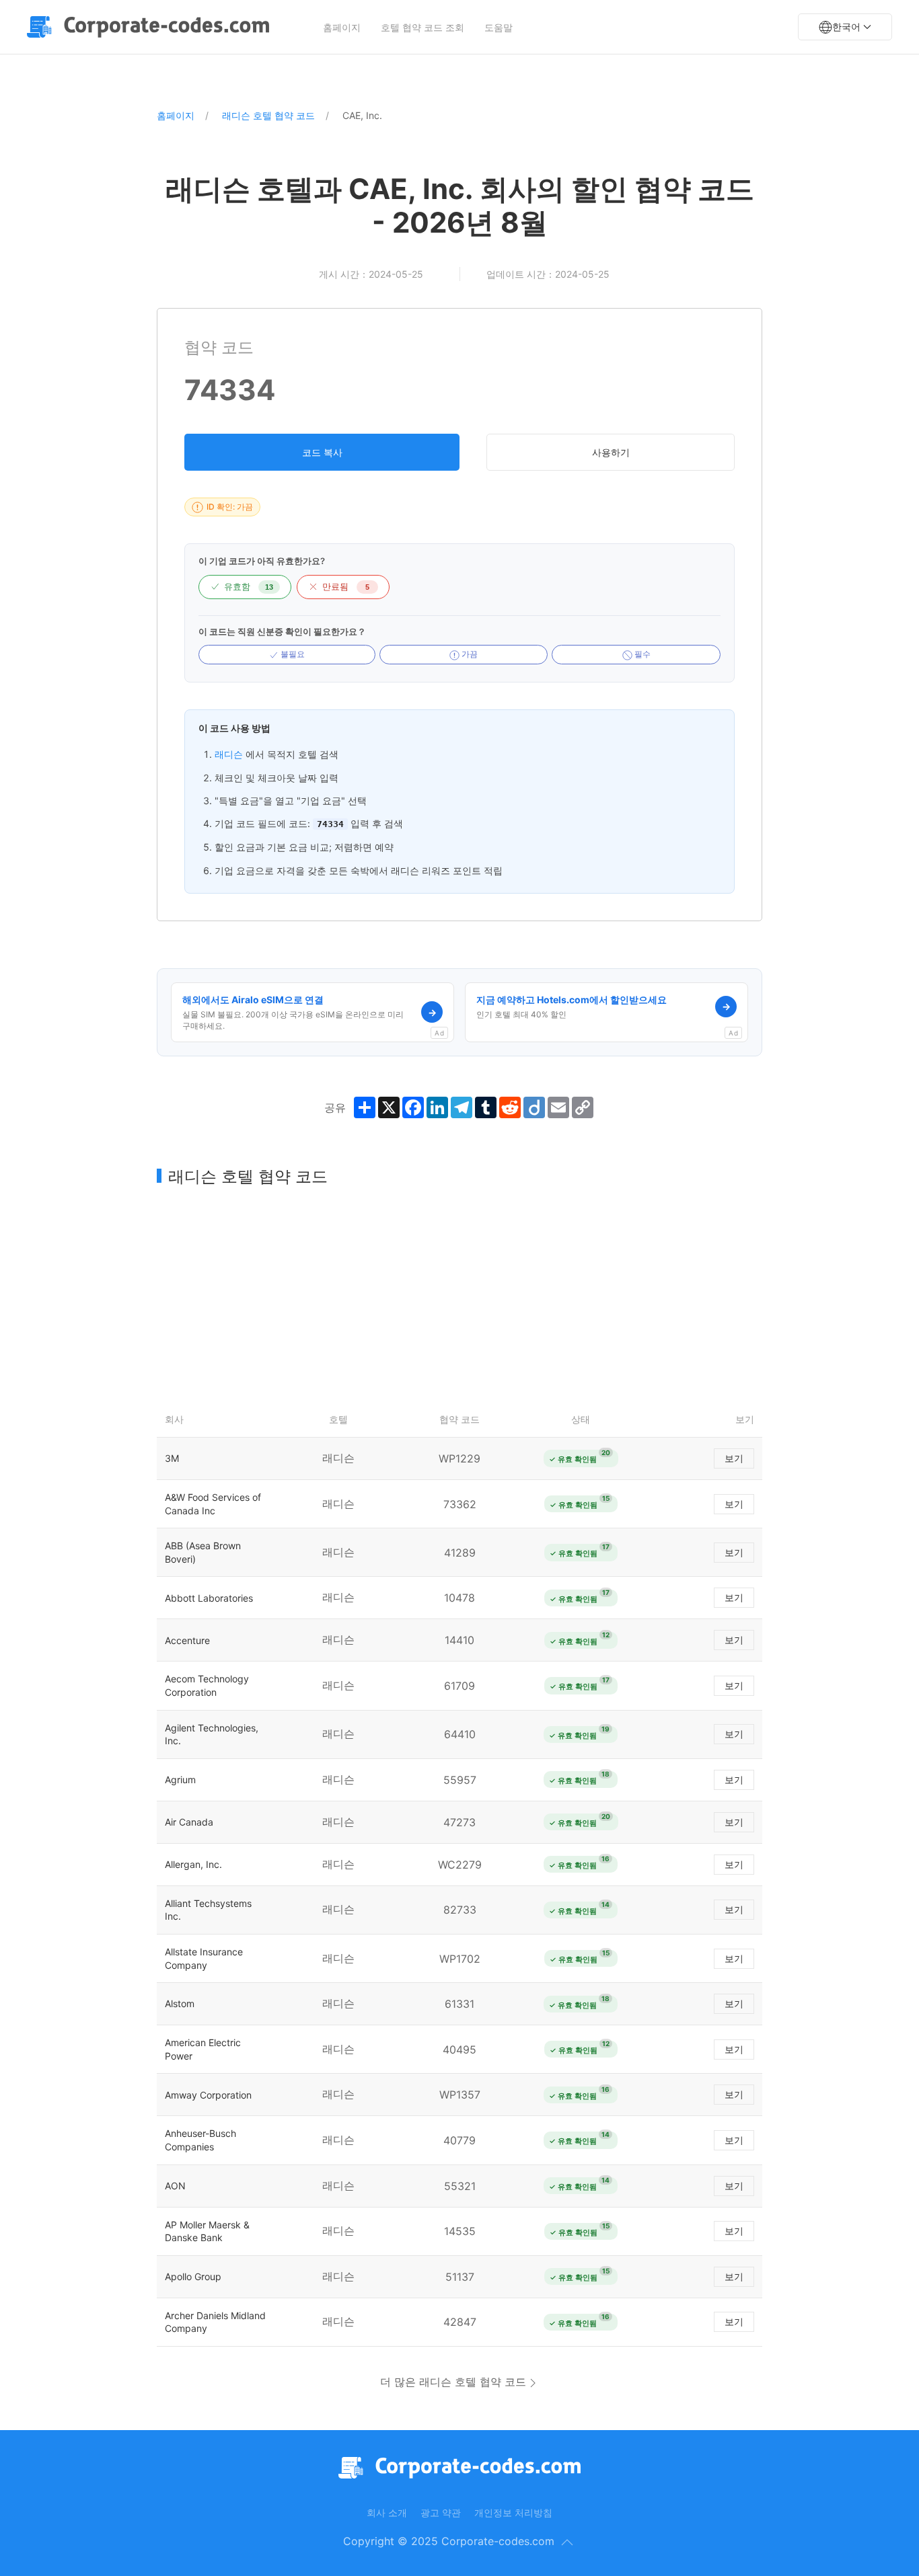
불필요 (292, 654)
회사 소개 (387, 2512)
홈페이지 (342, 27)
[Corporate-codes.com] (151, 27)
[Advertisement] (459, 1295)
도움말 (499, 27)
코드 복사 (322, 452)
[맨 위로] (567, 2542)
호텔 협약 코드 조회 (422, 27)
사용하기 (611, 452)
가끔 (469, 654)
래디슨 (229, 754)
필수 (641, 654)
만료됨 (346, 587)
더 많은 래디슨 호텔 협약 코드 (453, 2382)
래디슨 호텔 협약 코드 (268, 115)
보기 (734, 1458)
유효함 (249, 587)
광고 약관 (441, 2512)
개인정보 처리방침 (513, 2512)
